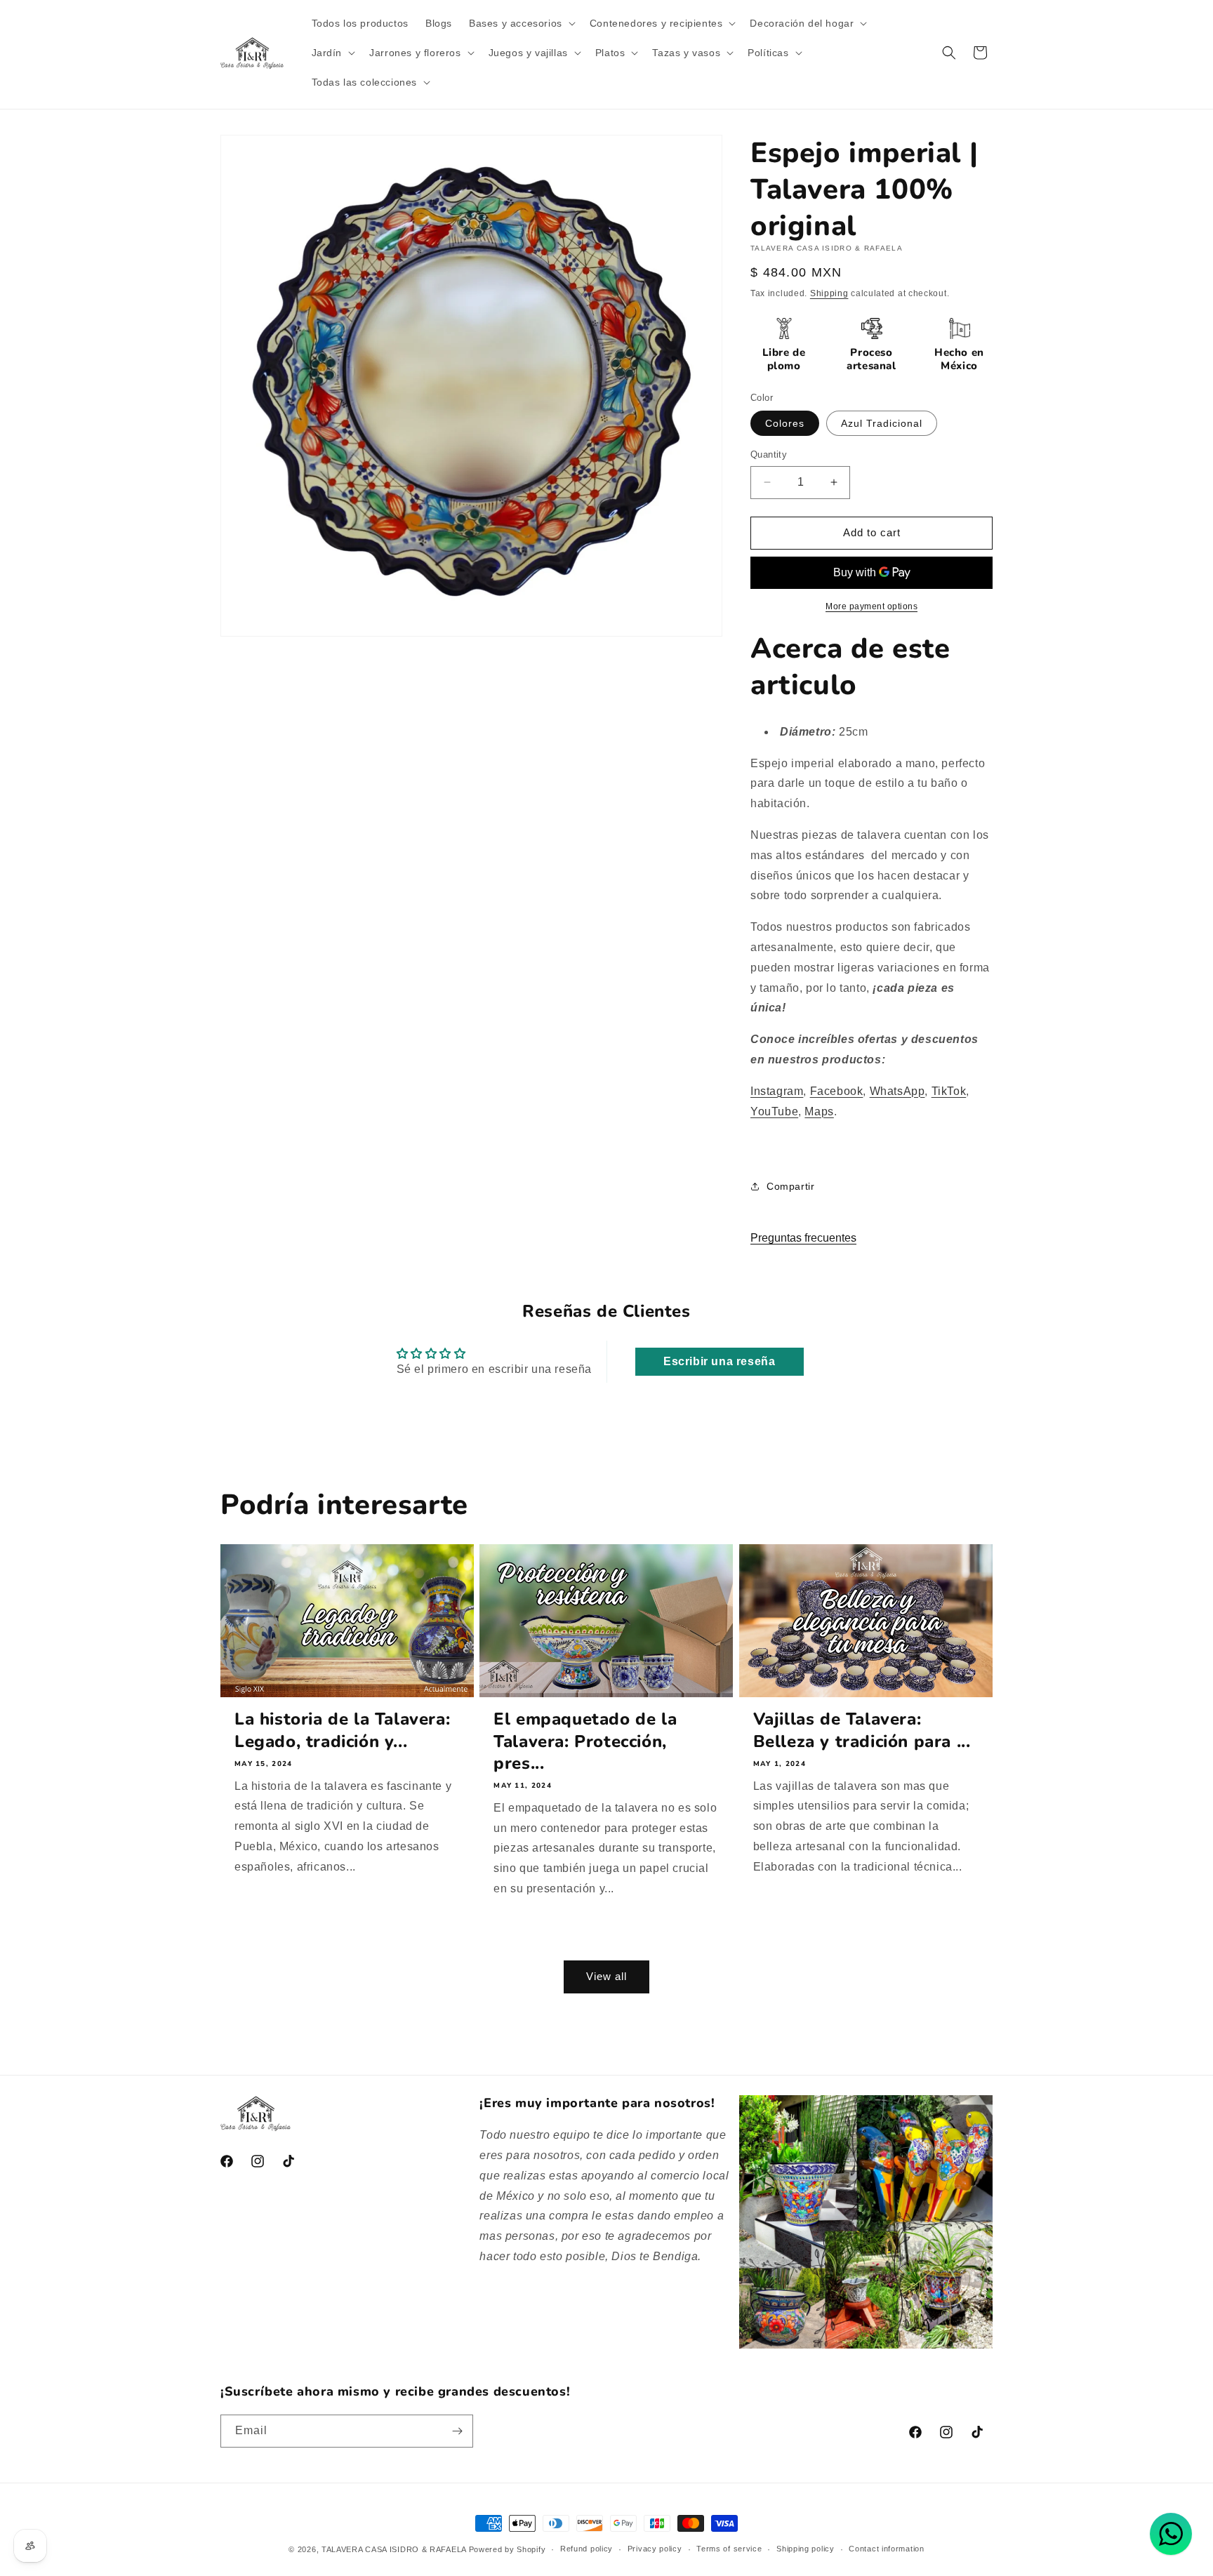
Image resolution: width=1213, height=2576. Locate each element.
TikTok (949, 1091)
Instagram (777, 1091)
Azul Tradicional (882, 423)
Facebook (837, 1091)
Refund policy (586, 2549)
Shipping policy (806, 2549)
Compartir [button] (790, 1186)
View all (606, 1976)
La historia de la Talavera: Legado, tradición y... (342, 1730)
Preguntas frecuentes (803, 1238)
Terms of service (729, 2549)
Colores (785, 423)
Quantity (769, 454)
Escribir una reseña (719, 1361)
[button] (521, 23)
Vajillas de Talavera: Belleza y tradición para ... (862, 1730)
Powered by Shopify (508, 2549)
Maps (819, 1111)
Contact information (886, 2549)
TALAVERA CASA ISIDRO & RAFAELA (395, 2549)
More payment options (871, 606)
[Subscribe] (457, 2431)
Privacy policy (655, 2549)
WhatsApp (897, 1091)
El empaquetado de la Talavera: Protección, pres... (585, 1741)
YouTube (774, 1111)
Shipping (829, 293)
